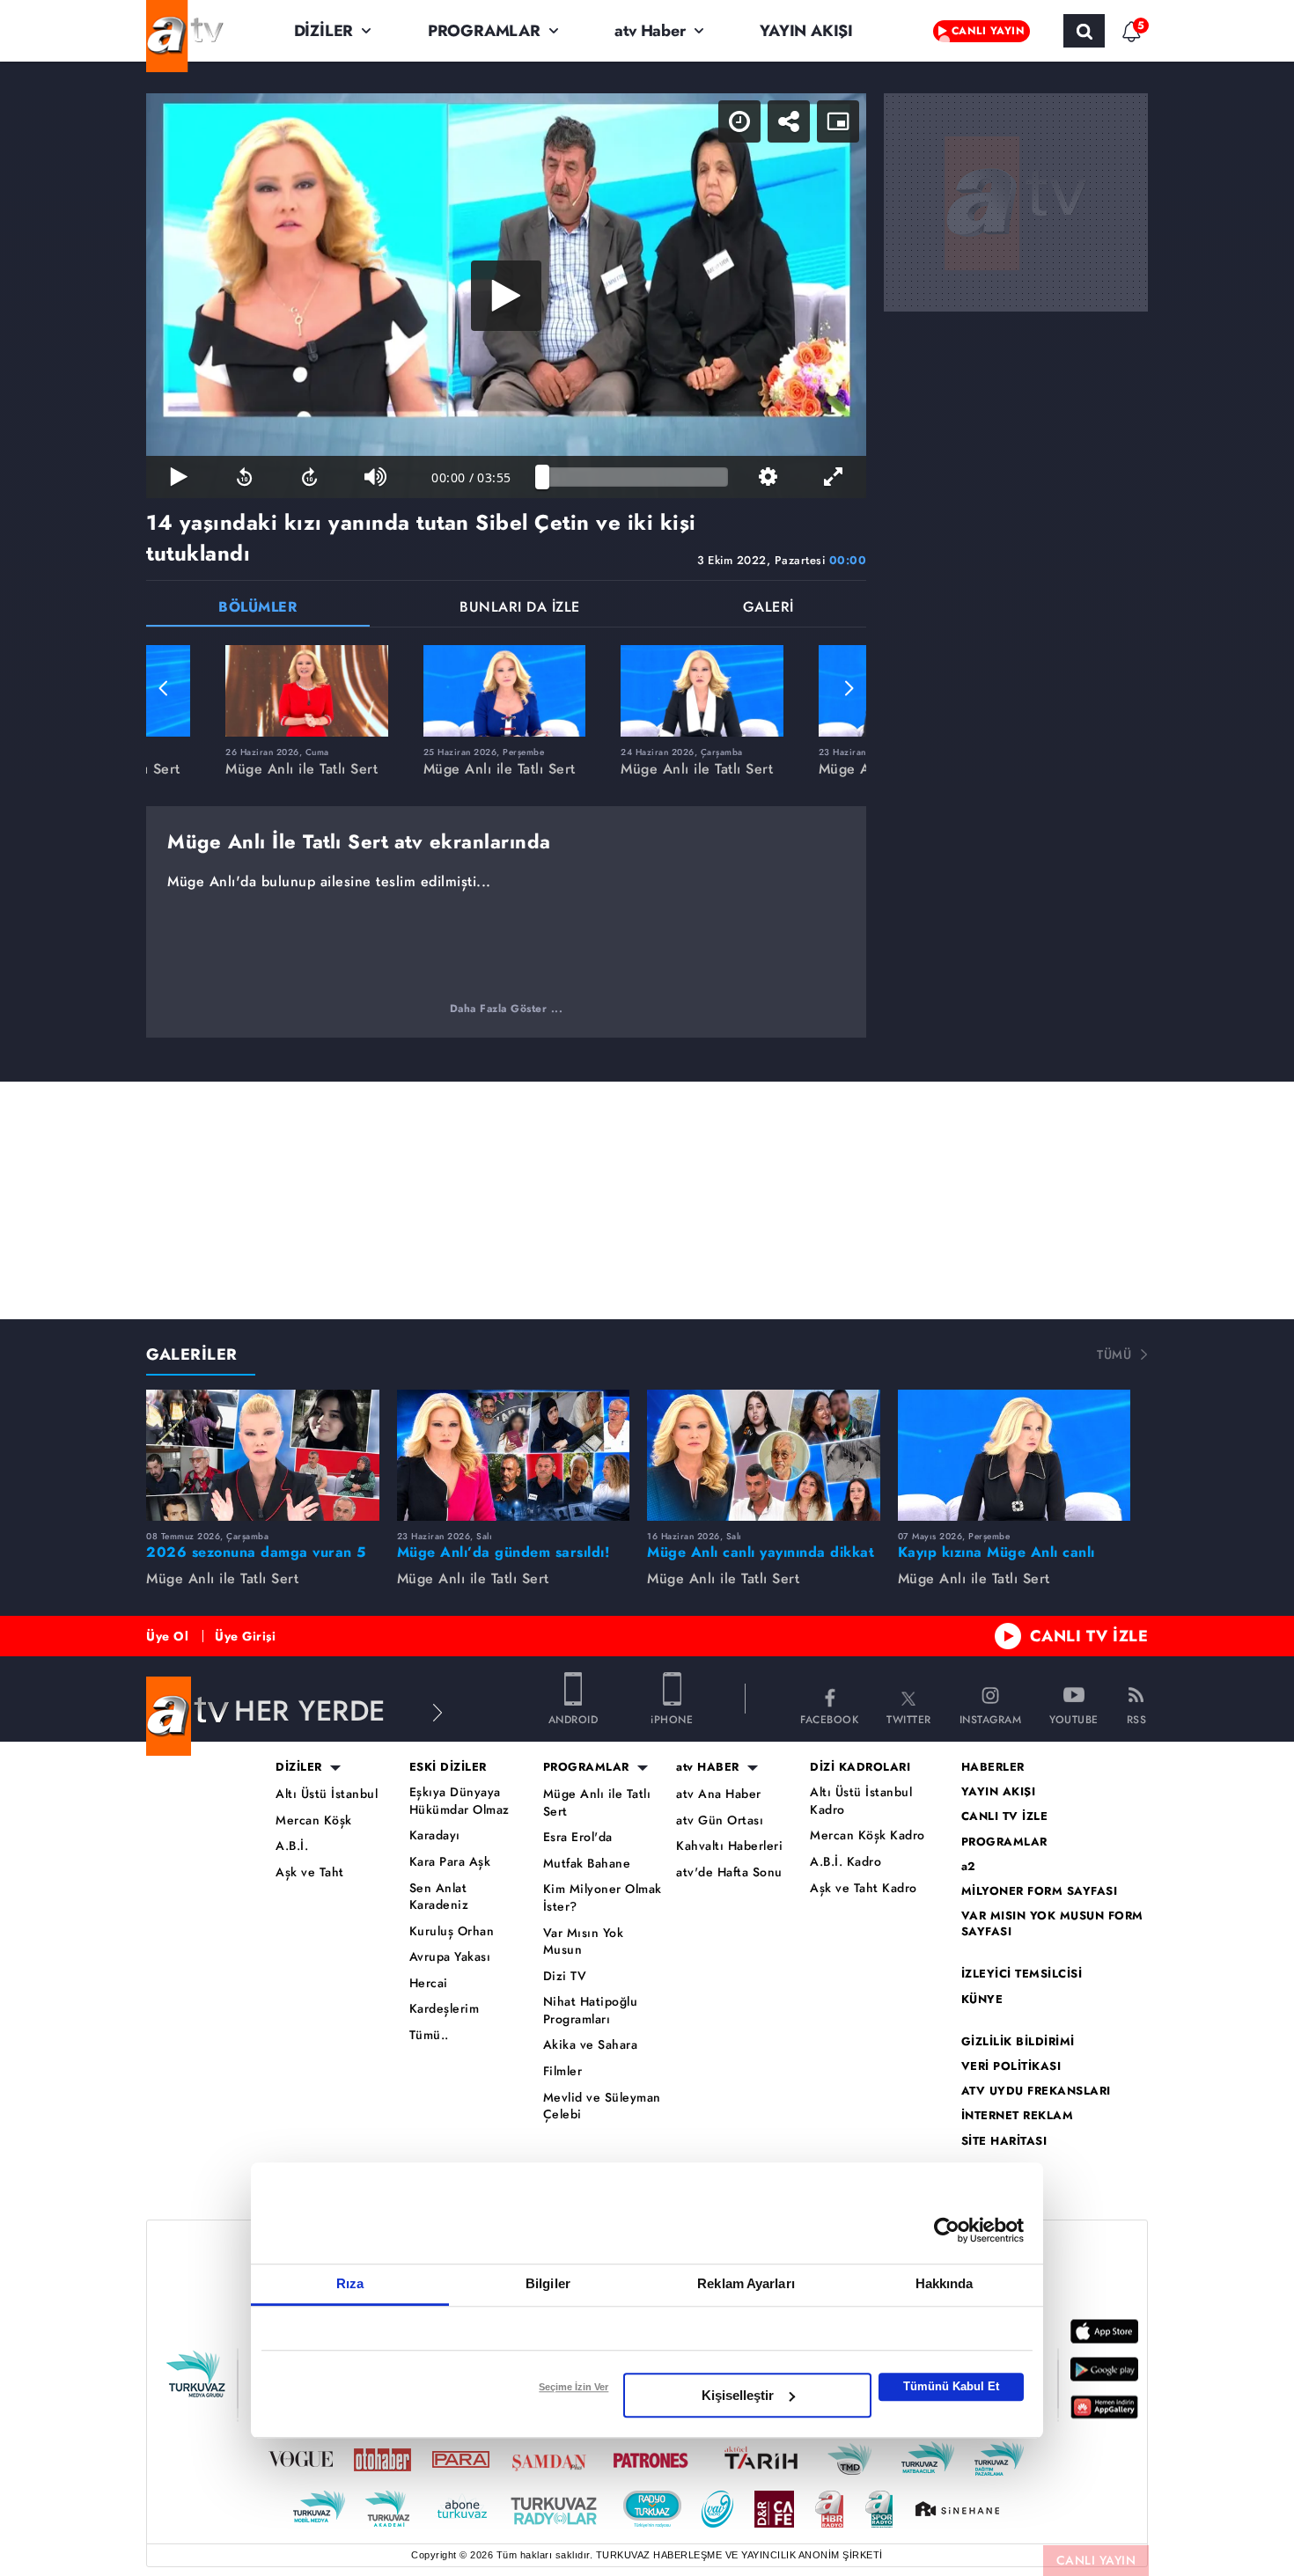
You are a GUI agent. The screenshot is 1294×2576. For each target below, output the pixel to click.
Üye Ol (167, 1636)
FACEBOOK (829, 1718)
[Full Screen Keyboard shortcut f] (834, 477)
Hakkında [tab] (945, 2283)
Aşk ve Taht (310, 1872)
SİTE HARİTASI (1004, 2141)
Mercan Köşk (314, 1820)
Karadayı (435, 1835)
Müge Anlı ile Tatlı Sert (597, 1803)
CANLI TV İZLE (1089, 1636)
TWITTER (909, 1718)
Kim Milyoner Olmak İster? (603, 1898)
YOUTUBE (1074, 1718)
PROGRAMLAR (484, 31)
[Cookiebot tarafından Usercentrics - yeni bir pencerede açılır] (947, 2230)
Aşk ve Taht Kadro (864, 1888)
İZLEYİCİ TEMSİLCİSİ (1022, 1974)
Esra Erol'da (578, 1837)
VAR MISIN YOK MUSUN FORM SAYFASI (1052, 1924)
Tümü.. (429, 2035)
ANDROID (573, 1718)
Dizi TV (565, 1976)
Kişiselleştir (738, 2395)
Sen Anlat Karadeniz (439, 1897)
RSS (1137, 1718)
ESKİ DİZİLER (448, 1767)
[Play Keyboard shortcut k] (179, 477)
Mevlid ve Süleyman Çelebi (602, 2106)
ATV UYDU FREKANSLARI (1036, 2091)
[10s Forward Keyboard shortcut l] (310, 477)
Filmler (563, 2071)
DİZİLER (324, 31)
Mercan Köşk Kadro (868, 1835)
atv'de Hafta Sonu (729, 1872)
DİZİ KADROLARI (860, 1767)
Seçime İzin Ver (573, 2387)
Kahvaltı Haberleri (729, 1846)
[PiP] (838, 121)
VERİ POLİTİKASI (1011, 2066)
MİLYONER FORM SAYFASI (1040, 1891)
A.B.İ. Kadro (846, 1862)
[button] (164, 688)
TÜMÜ (1114, 1354)
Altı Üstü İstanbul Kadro (861, 1801)
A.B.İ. (292, 1846)
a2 (969, 1867)
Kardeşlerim (445, 2009)
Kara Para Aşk (450, 1862)
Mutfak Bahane (587, 1864)
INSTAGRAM (991, 1718)
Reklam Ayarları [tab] (746, 2283)
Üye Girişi (245, 1636)
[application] (506, 296)
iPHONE (672, 1718)
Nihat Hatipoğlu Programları (591, 2011)
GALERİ (768, 609)
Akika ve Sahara (591, 2045)
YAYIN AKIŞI (806, 31)
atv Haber (650, 31)
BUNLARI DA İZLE (520, 609)
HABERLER (993, 1767)
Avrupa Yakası (450, 1957)
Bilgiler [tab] (548, 2283)
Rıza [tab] (350, 2283)
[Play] (506, 296)
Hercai (429, 1983)
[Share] (789, 121)
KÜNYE (982, 2000)
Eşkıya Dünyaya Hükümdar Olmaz (460, 1801)
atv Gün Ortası (720, 1820)
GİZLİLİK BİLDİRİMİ (1018, 2042)
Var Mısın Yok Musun (584, 1942)
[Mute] (375, 477)
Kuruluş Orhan (452, 1931)
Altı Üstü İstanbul (327, 1794)
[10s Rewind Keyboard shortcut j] (244, 477)
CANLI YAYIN (1096, 2560)
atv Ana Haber (719, 1794)
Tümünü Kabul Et (951, 2386)
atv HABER (708, 1767)
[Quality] (768, 477)
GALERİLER (192, 1354)
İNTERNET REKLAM (1018, 2116)
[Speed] (739, 121)
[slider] (635, 477)
